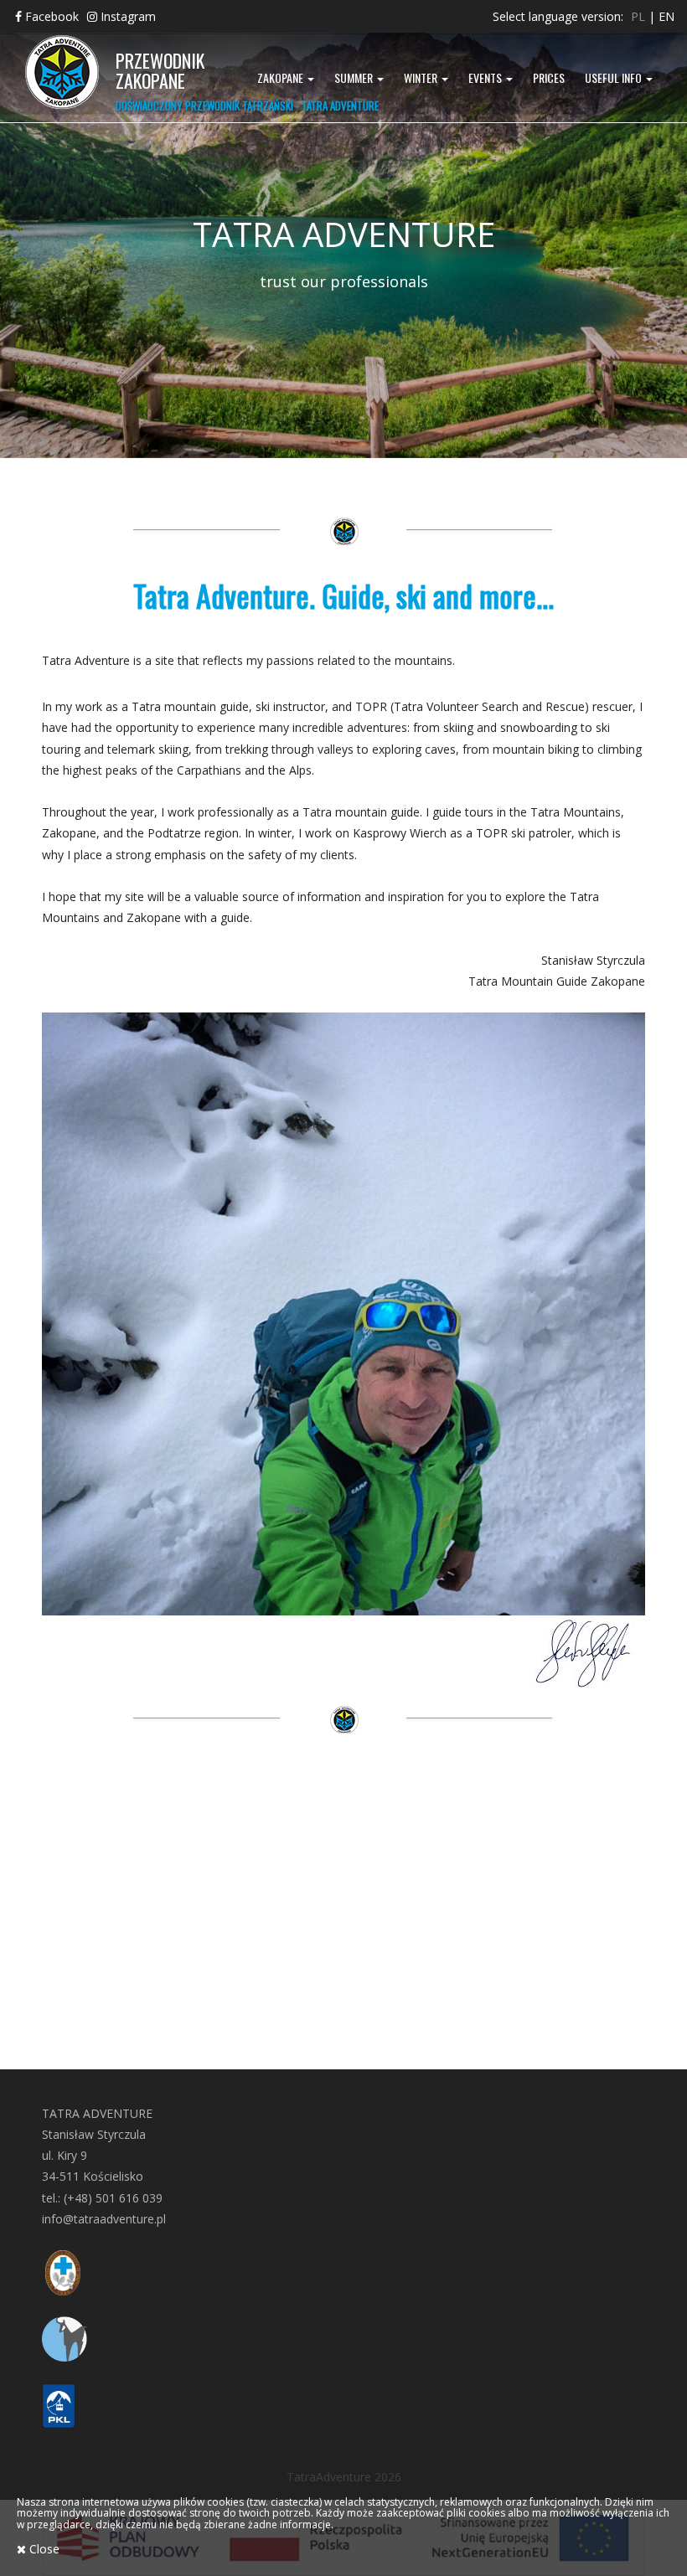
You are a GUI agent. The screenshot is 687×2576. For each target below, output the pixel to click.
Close (43, 2549)
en (666, 16)
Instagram (127, 16)
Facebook (50, 16)
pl (638, 16)
